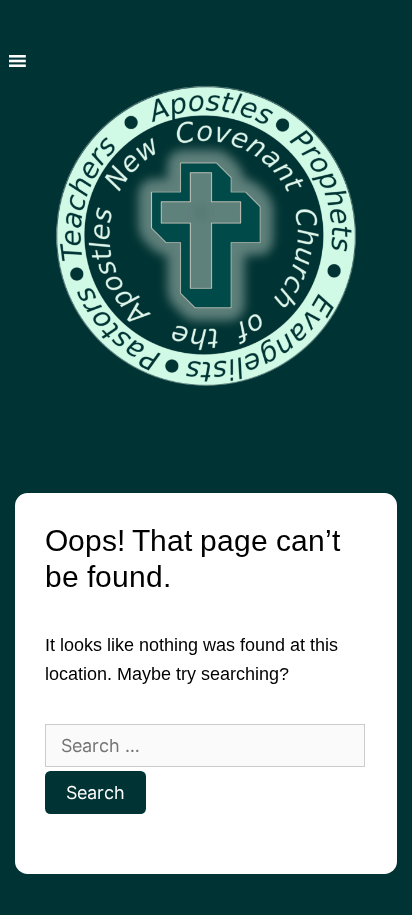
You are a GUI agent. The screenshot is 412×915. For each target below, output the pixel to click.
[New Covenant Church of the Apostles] (206, 221)
